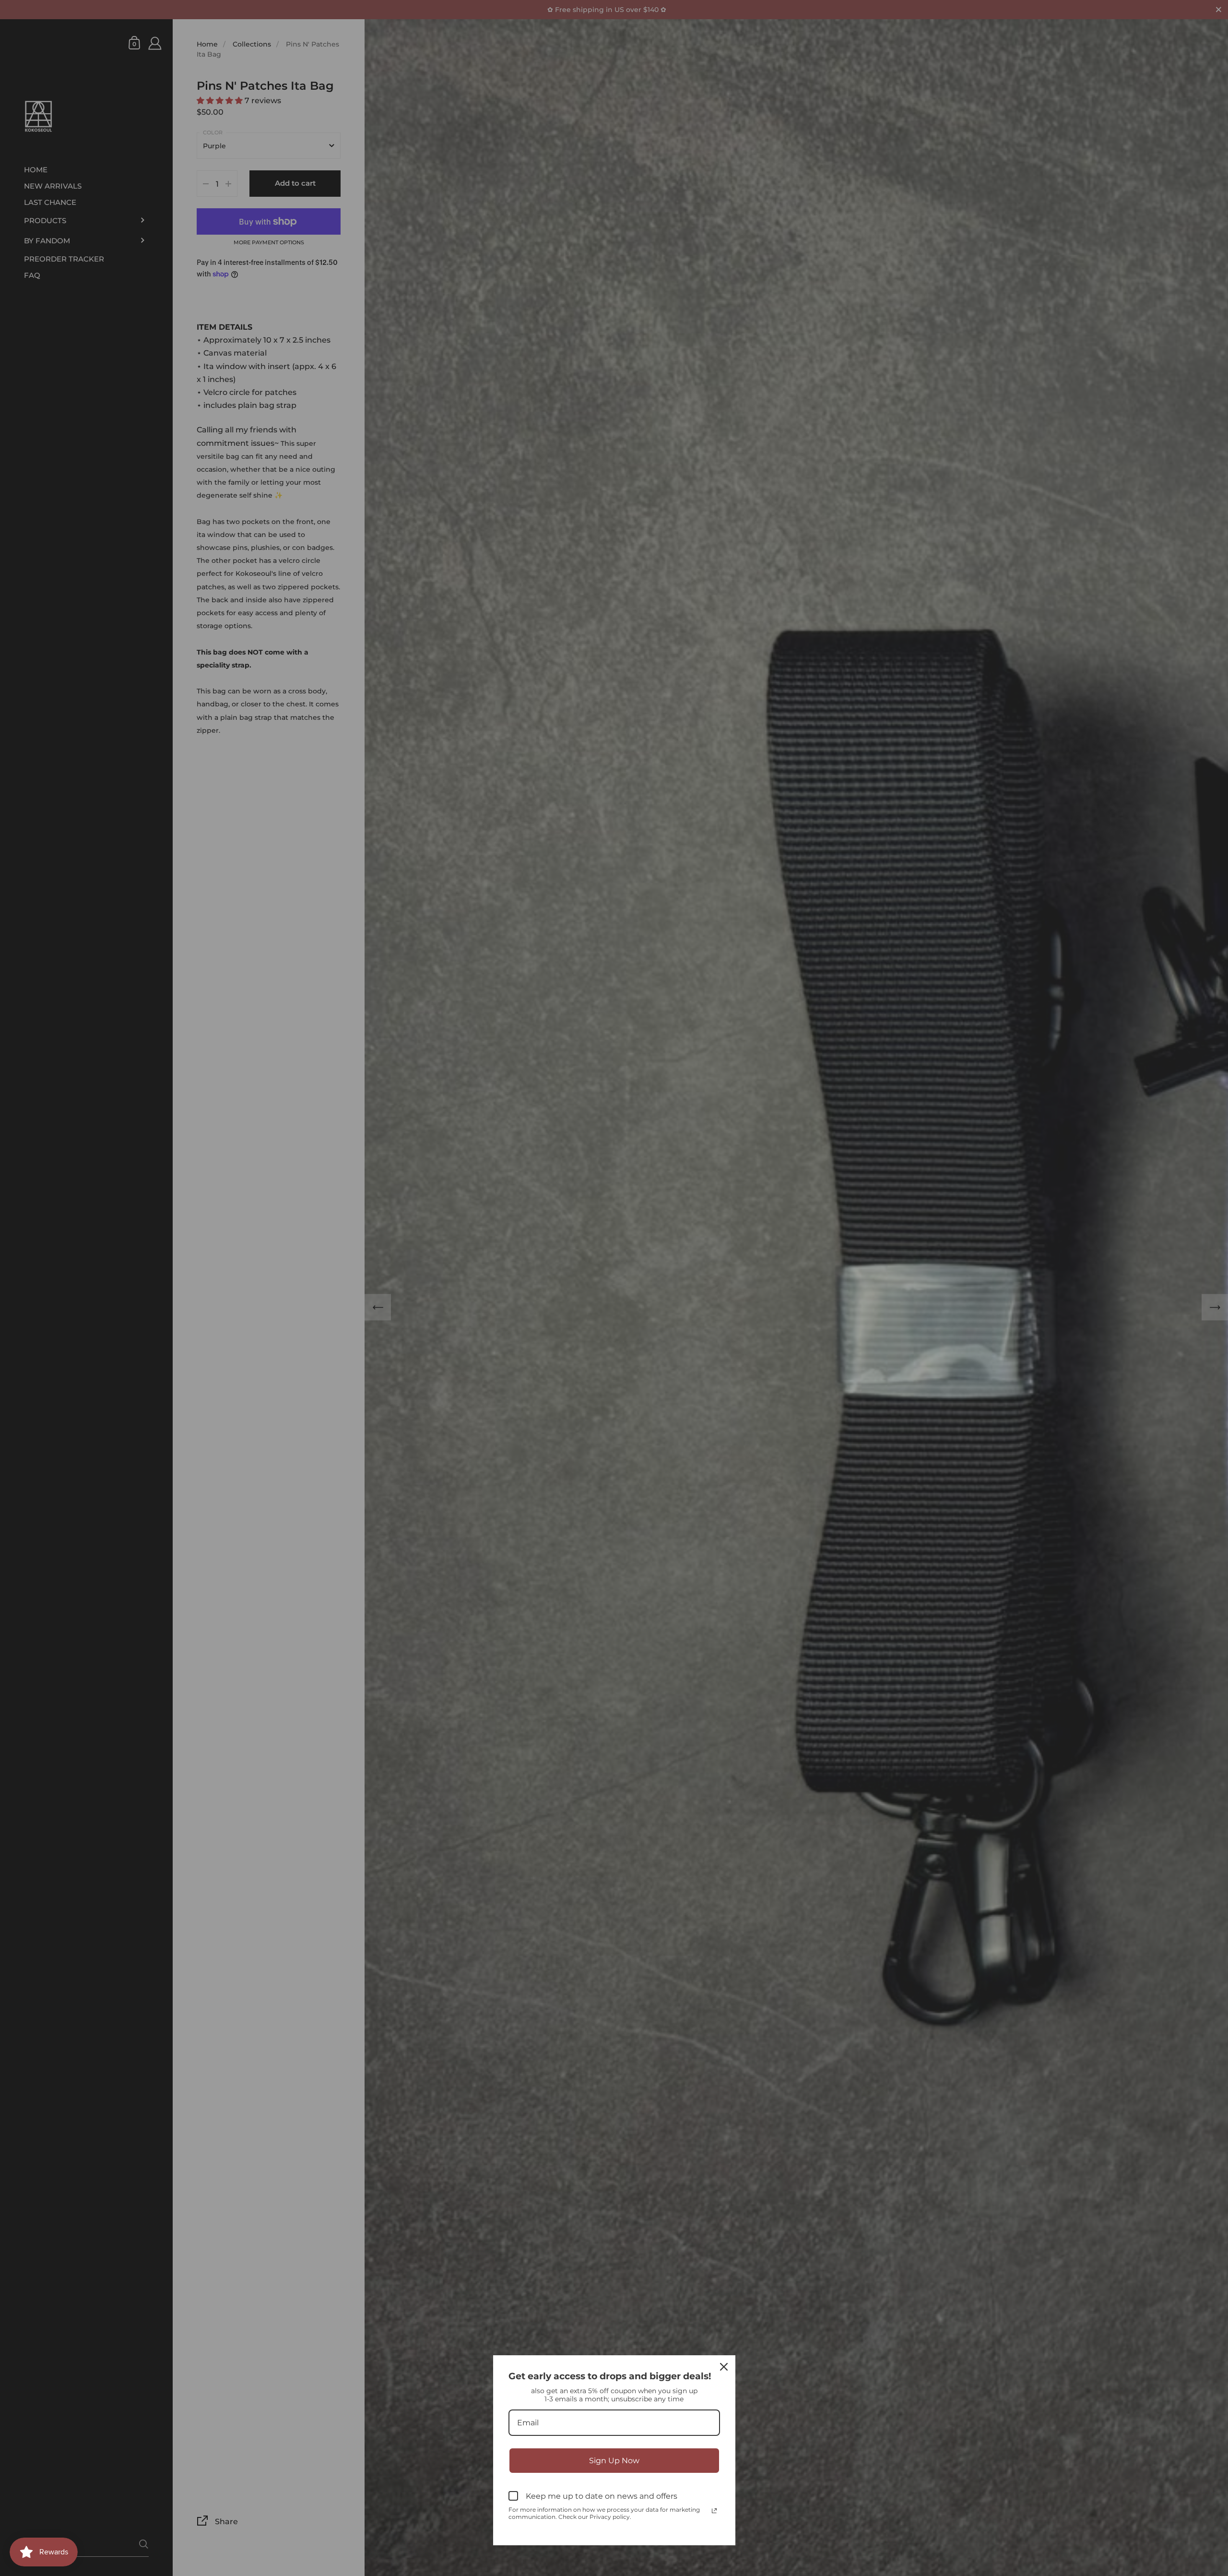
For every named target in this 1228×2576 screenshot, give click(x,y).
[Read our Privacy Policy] (714, 2511)
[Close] (724, 2367)
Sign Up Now (614, 2461)
